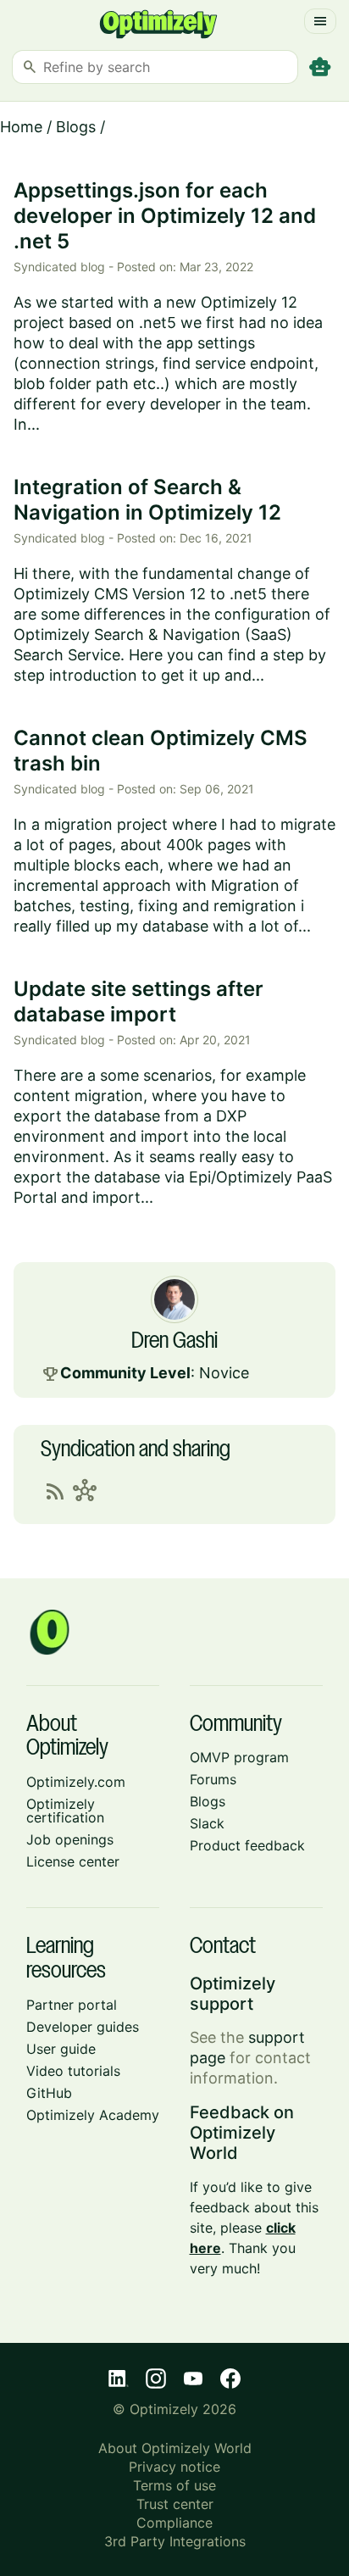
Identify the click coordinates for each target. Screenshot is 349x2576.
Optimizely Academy (93, 2115)
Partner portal (72, 2005)
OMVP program (239, 1757)
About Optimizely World (175, 2448)
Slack (207, 1823)
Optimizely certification (65, 1811)
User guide (61, 2049)
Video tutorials (73, 2071)
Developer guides (83, 2027)
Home (21, 127)
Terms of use (174, 2485)
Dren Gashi (174, 1342)
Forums (213, 1779)
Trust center (175, 2504)
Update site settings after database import (138, 1001)
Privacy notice (174, 2467)
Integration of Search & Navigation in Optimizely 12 (147, 500)
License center (73, 1861)
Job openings (70, 1839)
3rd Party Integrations (175, 2541)
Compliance (174, 2523)
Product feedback (247, 1845)
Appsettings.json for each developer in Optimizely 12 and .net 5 (165, 216)
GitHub (49, 2093)
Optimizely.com (76, 1782)
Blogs (76, 127)
